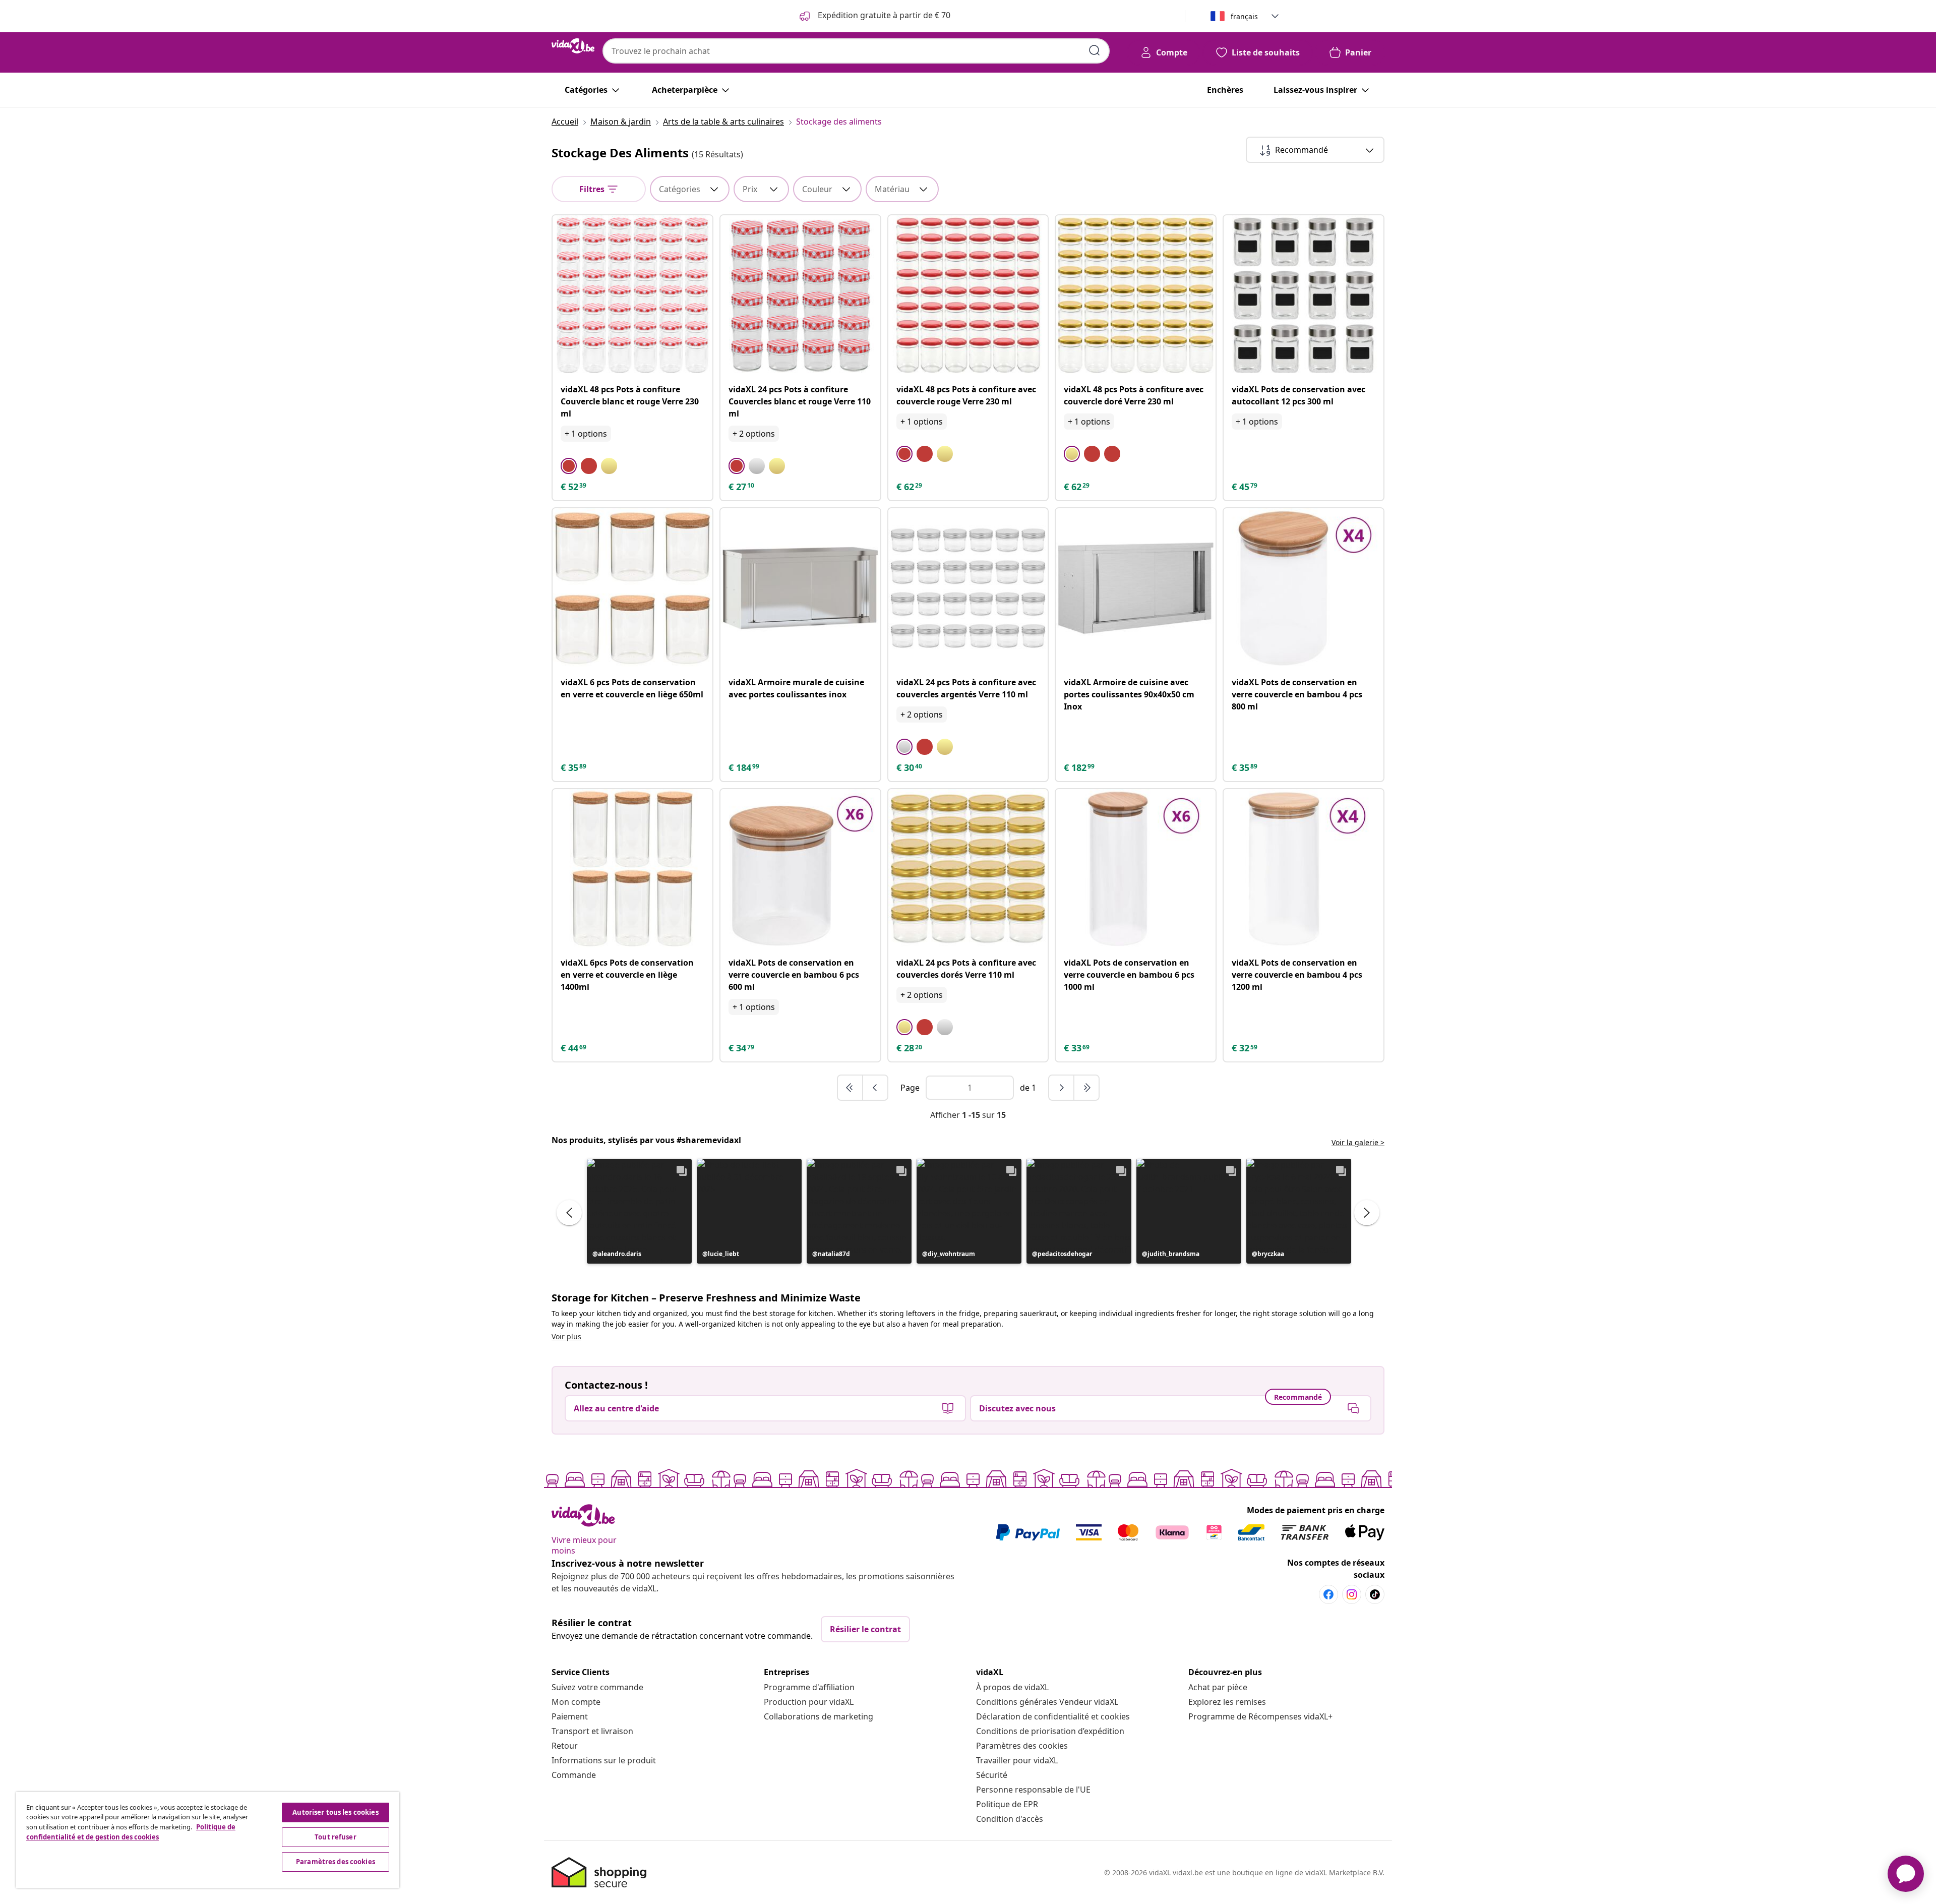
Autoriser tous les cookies (335, 1812)
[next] (1062, 1088)
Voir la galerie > (1358, 1142)
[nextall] (1086, 1088)
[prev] (875, 1088)
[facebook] (1328, 1594)
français (1244, 16)
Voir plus (566, 1336)
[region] (208, 1840)
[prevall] (851, 1088)
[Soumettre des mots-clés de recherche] (1095, 50)
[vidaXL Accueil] (573, 46)
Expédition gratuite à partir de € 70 (883, 15)
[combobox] (856, 51)
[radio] (569, 466)
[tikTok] (1375, 1594)
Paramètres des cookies (1022, 1746)
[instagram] (1352, 1594)
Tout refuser (336, 1837)
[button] (639, 1211)
